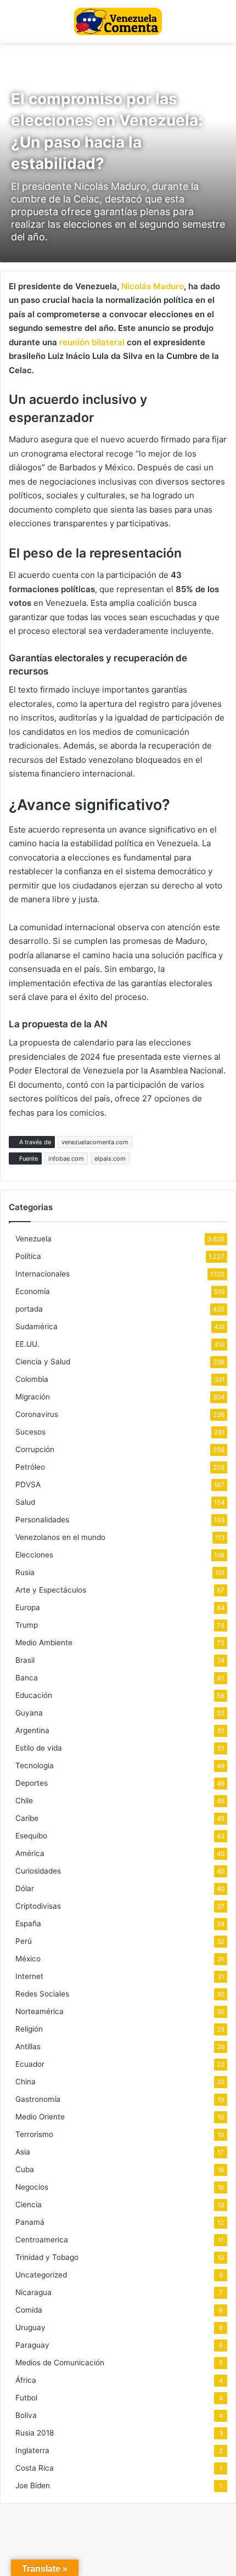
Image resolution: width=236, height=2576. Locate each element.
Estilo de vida (39, 1748)
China (26, 2082)
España (28, 1923)
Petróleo (30, 1467)
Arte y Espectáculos (51, 1590)
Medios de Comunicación (60, 2363)
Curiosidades (38, 1871)
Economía (33, 1291)
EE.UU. (27, 1344)
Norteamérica (40, 2011)
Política (28, 1256)
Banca (27, 1678)
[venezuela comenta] (118, 21)
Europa (28, 1607)
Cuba (25, 2169)
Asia (23, 2152)
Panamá (30, 2222)
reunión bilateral (92, 342)
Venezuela (33, 1239)
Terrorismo (34, 2134)
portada (29, 1309)
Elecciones (34, 1555)
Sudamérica (36, 1326)
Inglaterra (32, 2450)
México (28, 1959)
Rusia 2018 (35, 2433)
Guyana (29, 1713)
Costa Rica (35, 2468)
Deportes (32, 1783)
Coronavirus (37, 1414)
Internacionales (43, 1274)
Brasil (25, 1660)
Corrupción (35, 1449)
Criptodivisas (38, 1906)
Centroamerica (42, 2240)
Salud (25, 1502)
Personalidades (42, 1520)
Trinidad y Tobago (47, 2257)
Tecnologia (35, 1765)
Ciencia (29, 2204)
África (26, 2380)
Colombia (32, 1379)
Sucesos (30, 1432)
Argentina (32, 1730)
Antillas (28, 2046)
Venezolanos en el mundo (60, 1537)
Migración (33, 1397)
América (30, 1853)
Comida (29, 2310)
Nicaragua (33, 2292)
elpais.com (110, 1158)
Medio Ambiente (44, 1643)
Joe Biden (33, 2485)
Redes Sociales (42, 1994)
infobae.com (66, 1158)
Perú (24, 1941)
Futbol (26, 2398)
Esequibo (31, 1836)
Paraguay (32, 2345)
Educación (34, 1695)
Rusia (25, 1572)
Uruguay (30, 2327)
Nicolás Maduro (153, 286)
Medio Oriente (40, 2117)
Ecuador (30, 2064)
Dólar (25, 1888)
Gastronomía (38, 2099)
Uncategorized (41, 2275)
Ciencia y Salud (43, 1362)
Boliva (26, 2415)
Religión (29, 2029)
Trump (27, 1625)
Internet (29, 1976)
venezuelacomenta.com (95, 1142)
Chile (24, 1801)
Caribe (27, 1818)
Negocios (32, 2187)
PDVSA (28, 1484)
